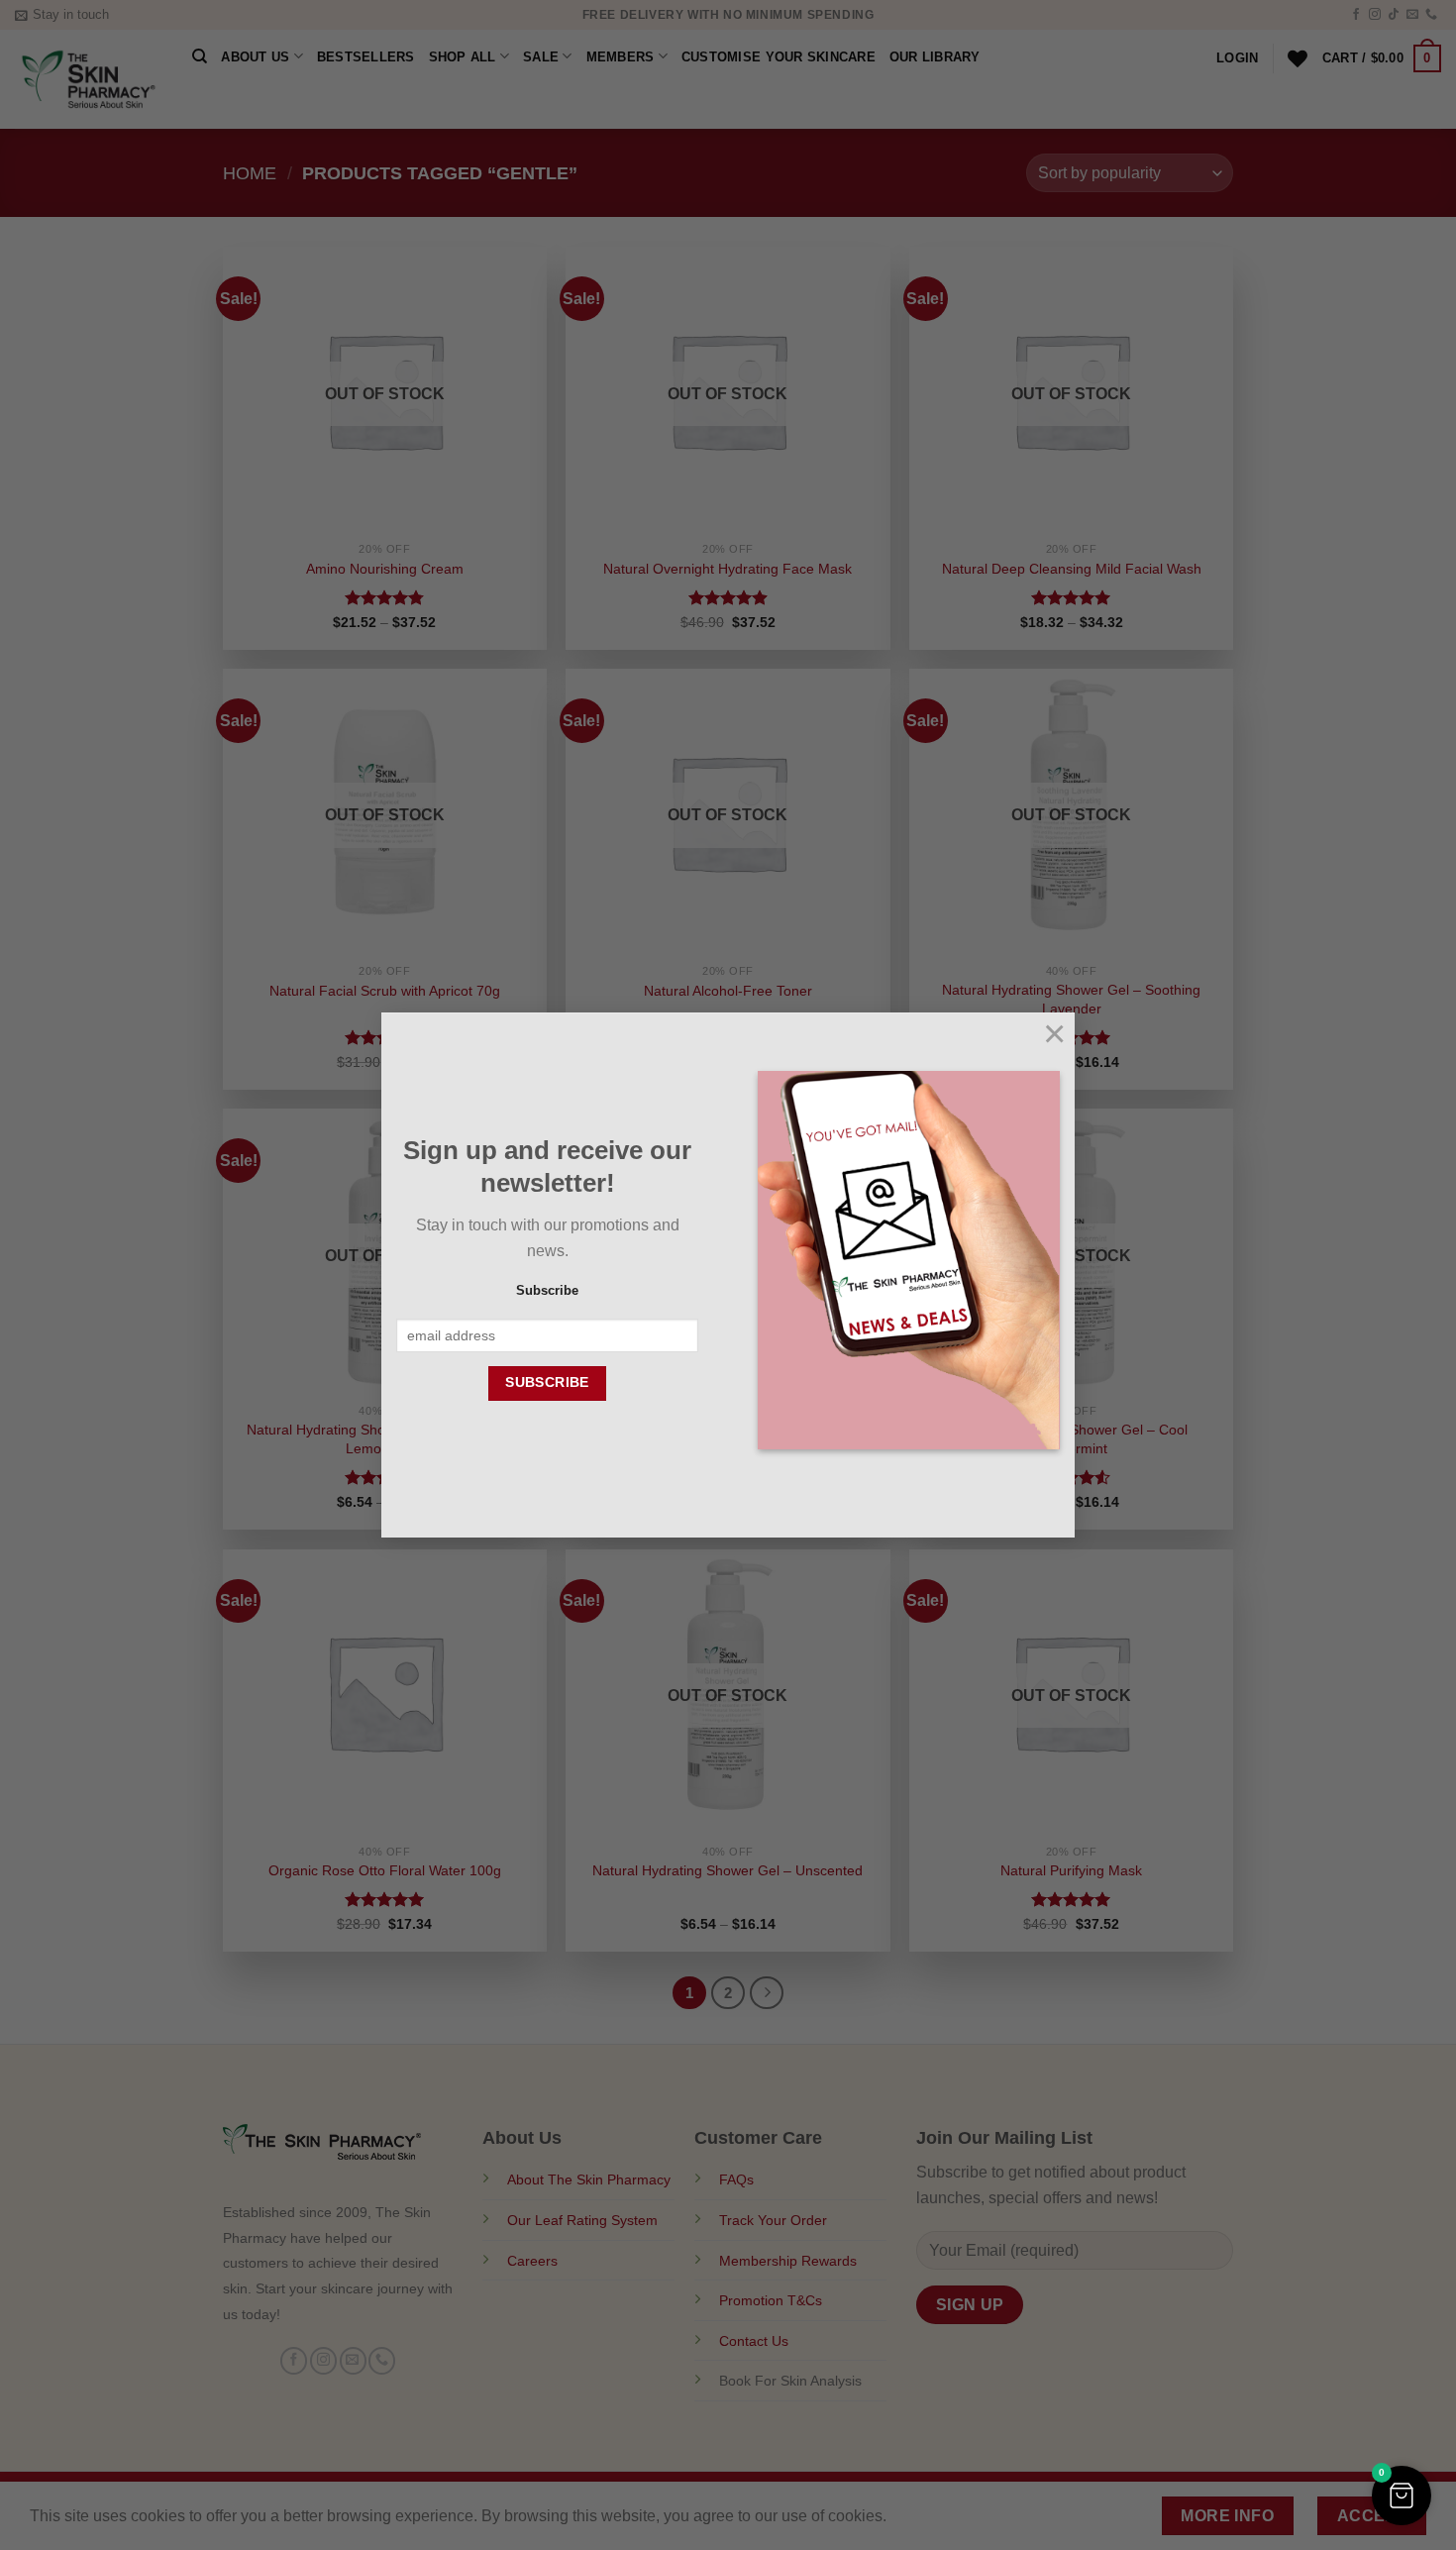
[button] (1402, 2496)
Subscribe (547, 1291)
